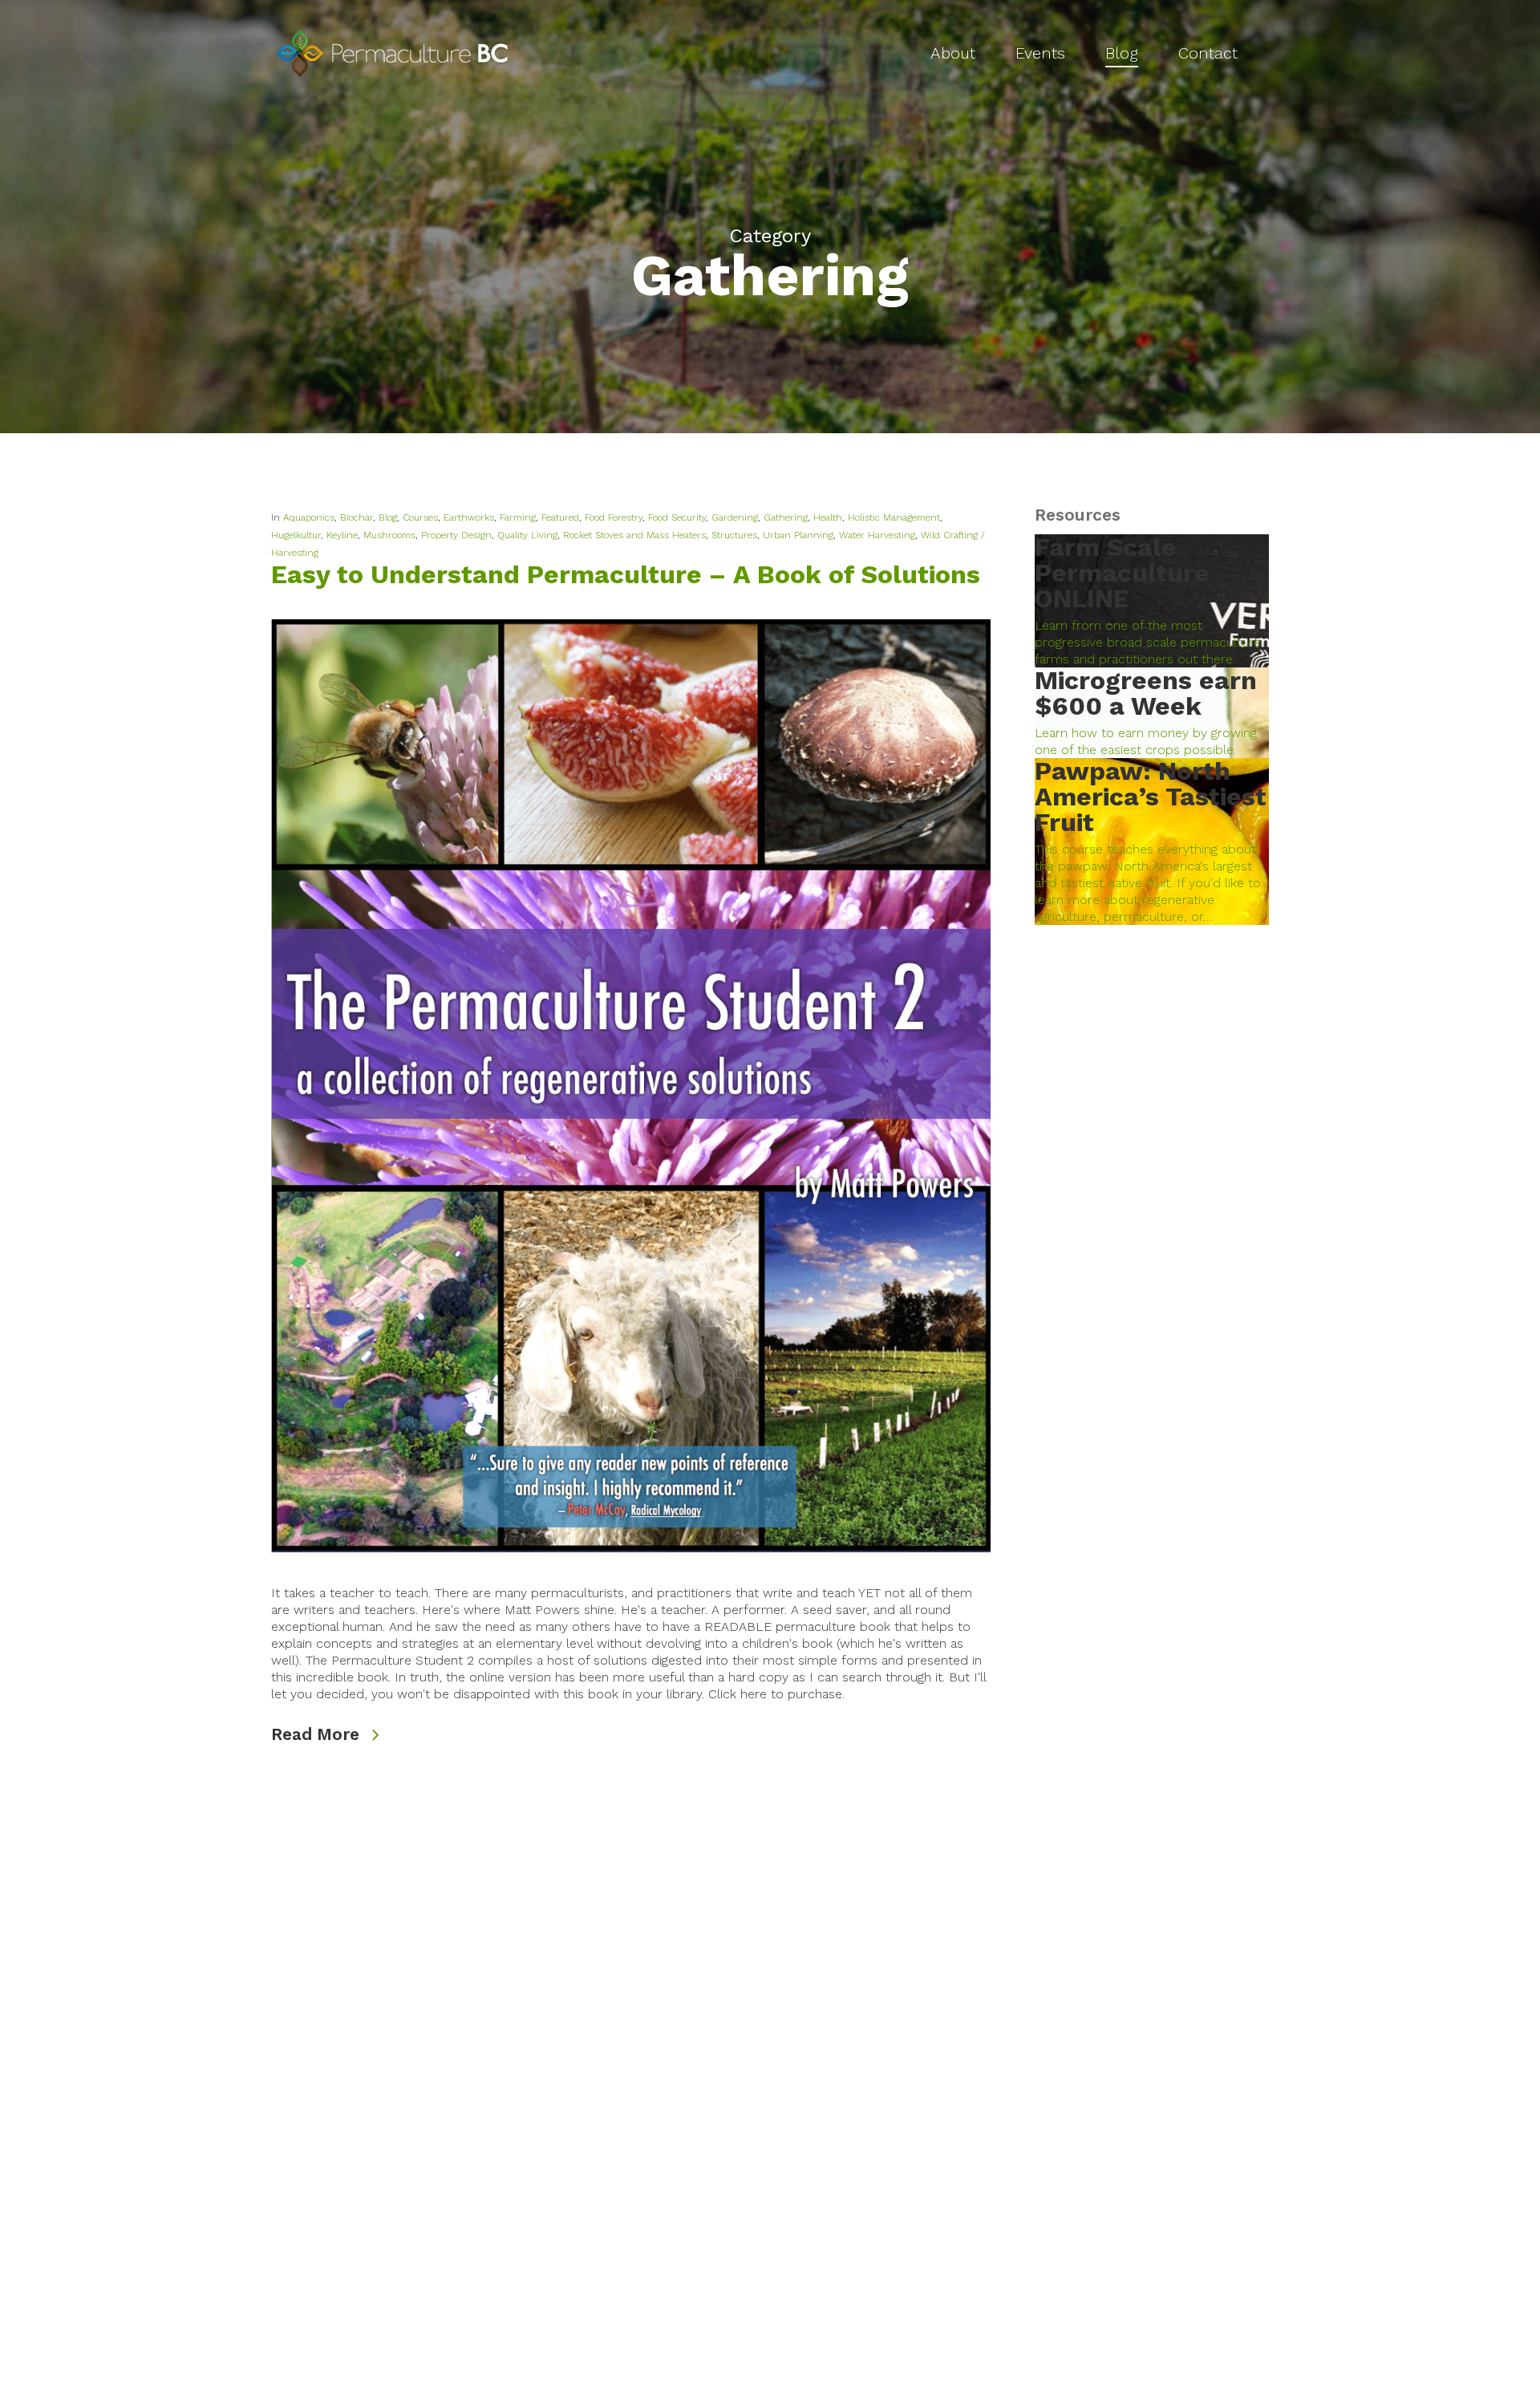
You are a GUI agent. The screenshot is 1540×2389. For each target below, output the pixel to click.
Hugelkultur (296, 535)
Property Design (456, 535)
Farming (518, 517)
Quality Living (527, 535)
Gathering (786, 517)
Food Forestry (614, 517)
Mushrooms (389, 535)
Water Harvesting (877, 535)
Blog (388, 517)
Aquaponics (309, 517)
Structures (734, 535)
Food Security (677, 517)
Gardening (735, 517)
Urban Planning (798, 535)
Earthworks (469, 517)
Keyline (342, 535)
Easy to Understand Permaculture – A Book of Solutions (626, 574)
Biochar (357, 517)
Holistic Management (894, 517)
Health (828, 517)
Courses (420, 517)
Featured (560, 517)
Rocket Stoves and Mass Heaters (634, 535)
